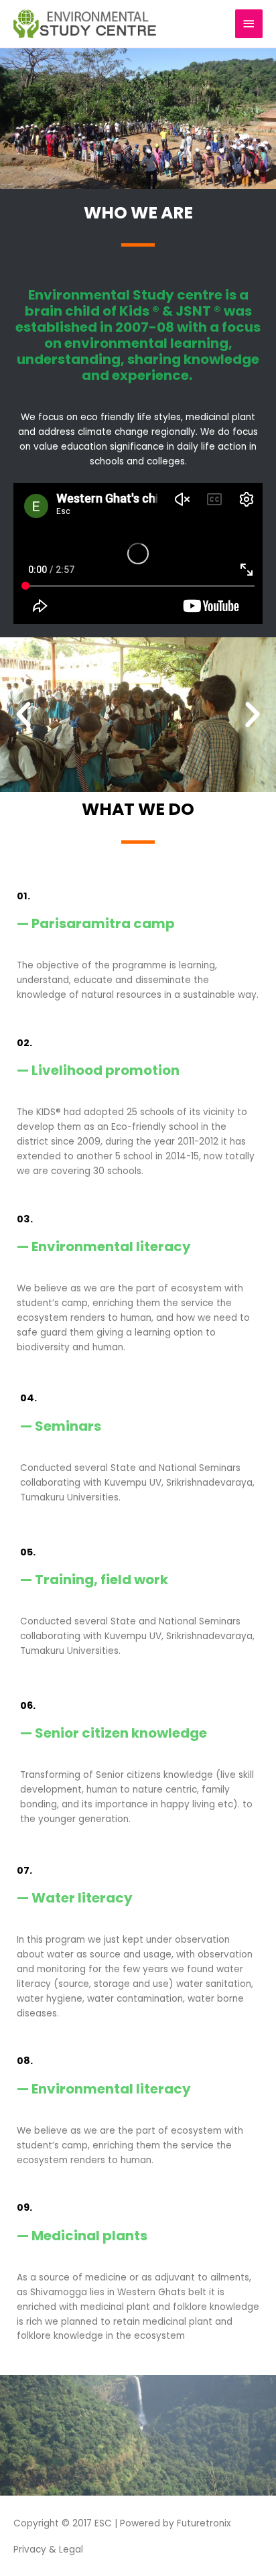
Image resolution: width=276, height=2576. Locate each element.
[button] (23, 715)
